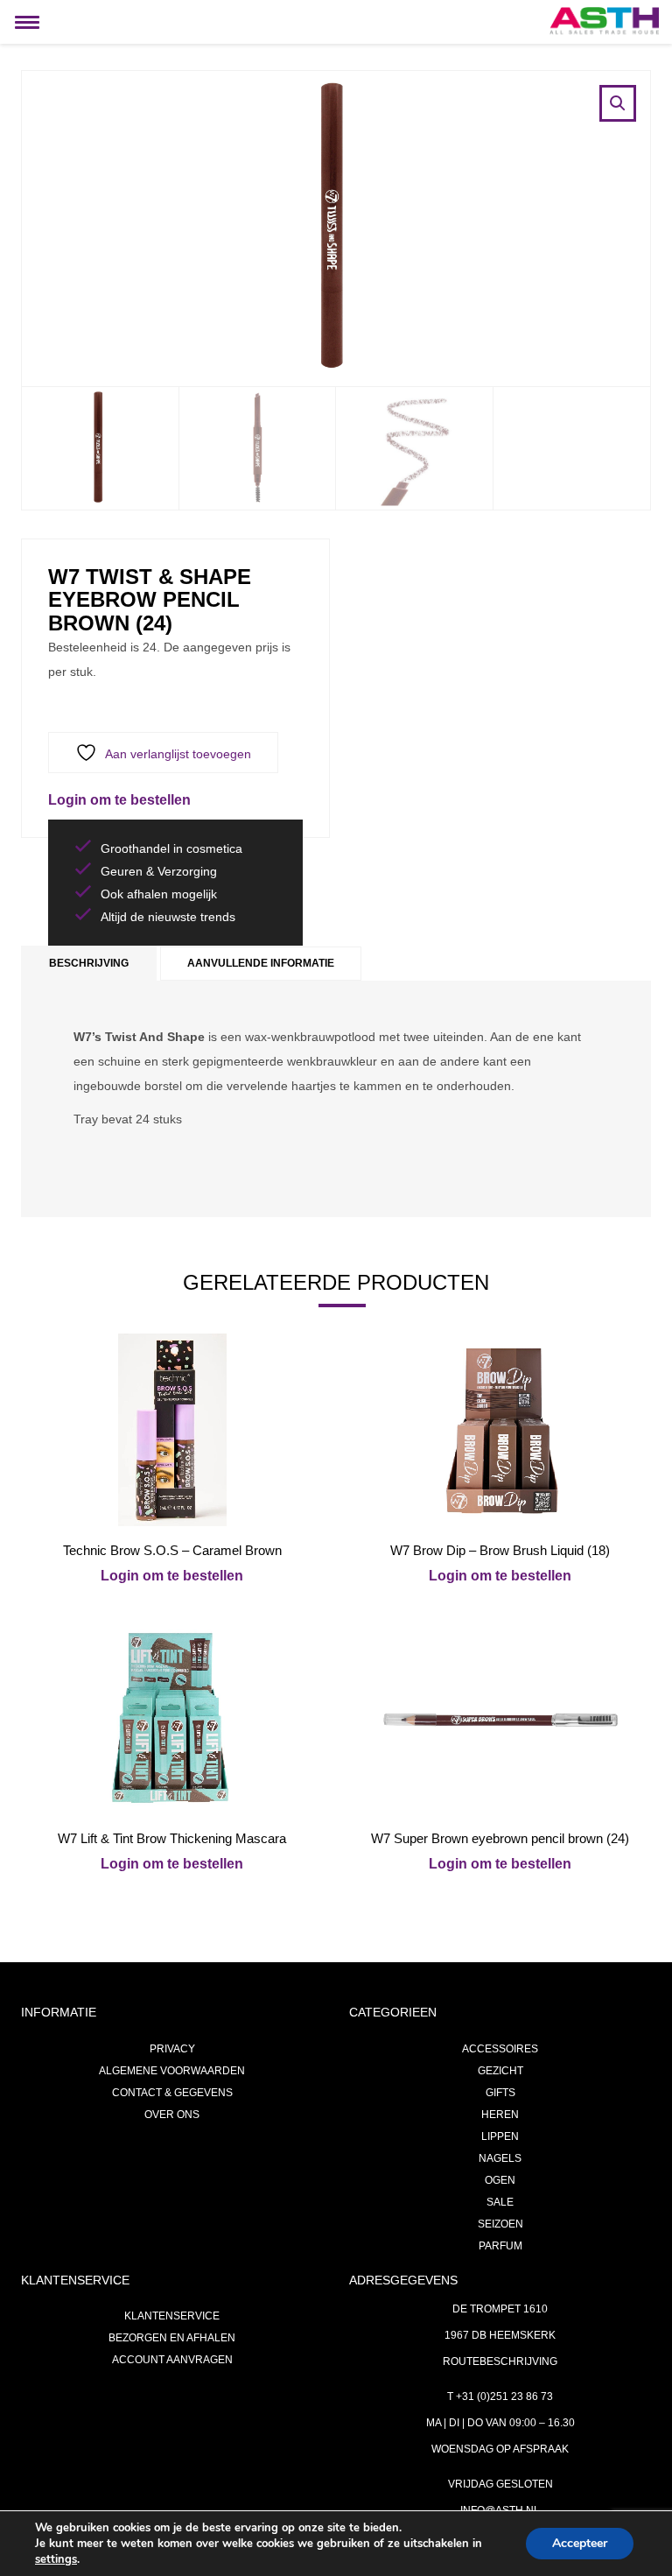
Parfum (500, 2246)
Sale (500, 2202)
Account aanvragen (172, 2360)
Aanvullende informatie (261, 963)
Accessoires (500, 2049)
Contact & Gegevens (172, 2093)
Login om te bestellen (119, 800)
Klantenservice (172, 2316)
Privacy (172, 2049)
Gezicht (500, 2071)
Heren (500, 2115)
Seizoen (500, 2224)
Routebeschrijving (500, 2361)
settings (56, 2559)
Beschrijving (89, 963)
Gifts (500, 2093)
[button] (618, 103)
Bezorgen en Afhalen (172, 2338)
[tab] (89, 964)
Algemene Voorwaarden (172, 2071)
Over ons (172, 2115)
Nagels (500, 2158)
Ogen (500, 2180)
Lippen (500, 2136)
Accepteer (580, 2543)
